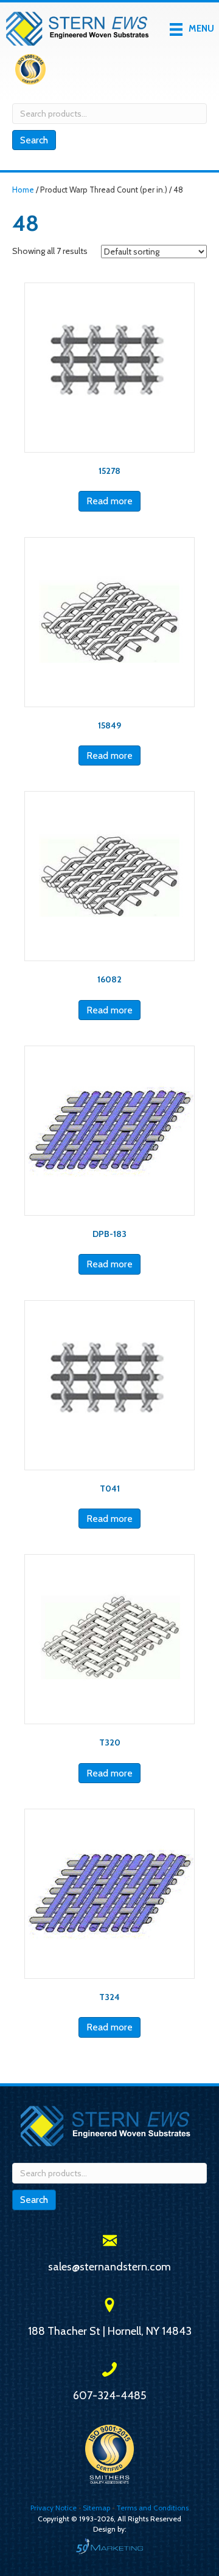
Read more (109, 501)
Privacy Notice (54, 2508)
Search (34, 140)
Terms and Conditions (152, 2508)
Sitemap (96, 2508)
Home (23, 190)
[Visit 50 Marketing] (109, 2546)
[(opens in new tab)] (30, 72)
